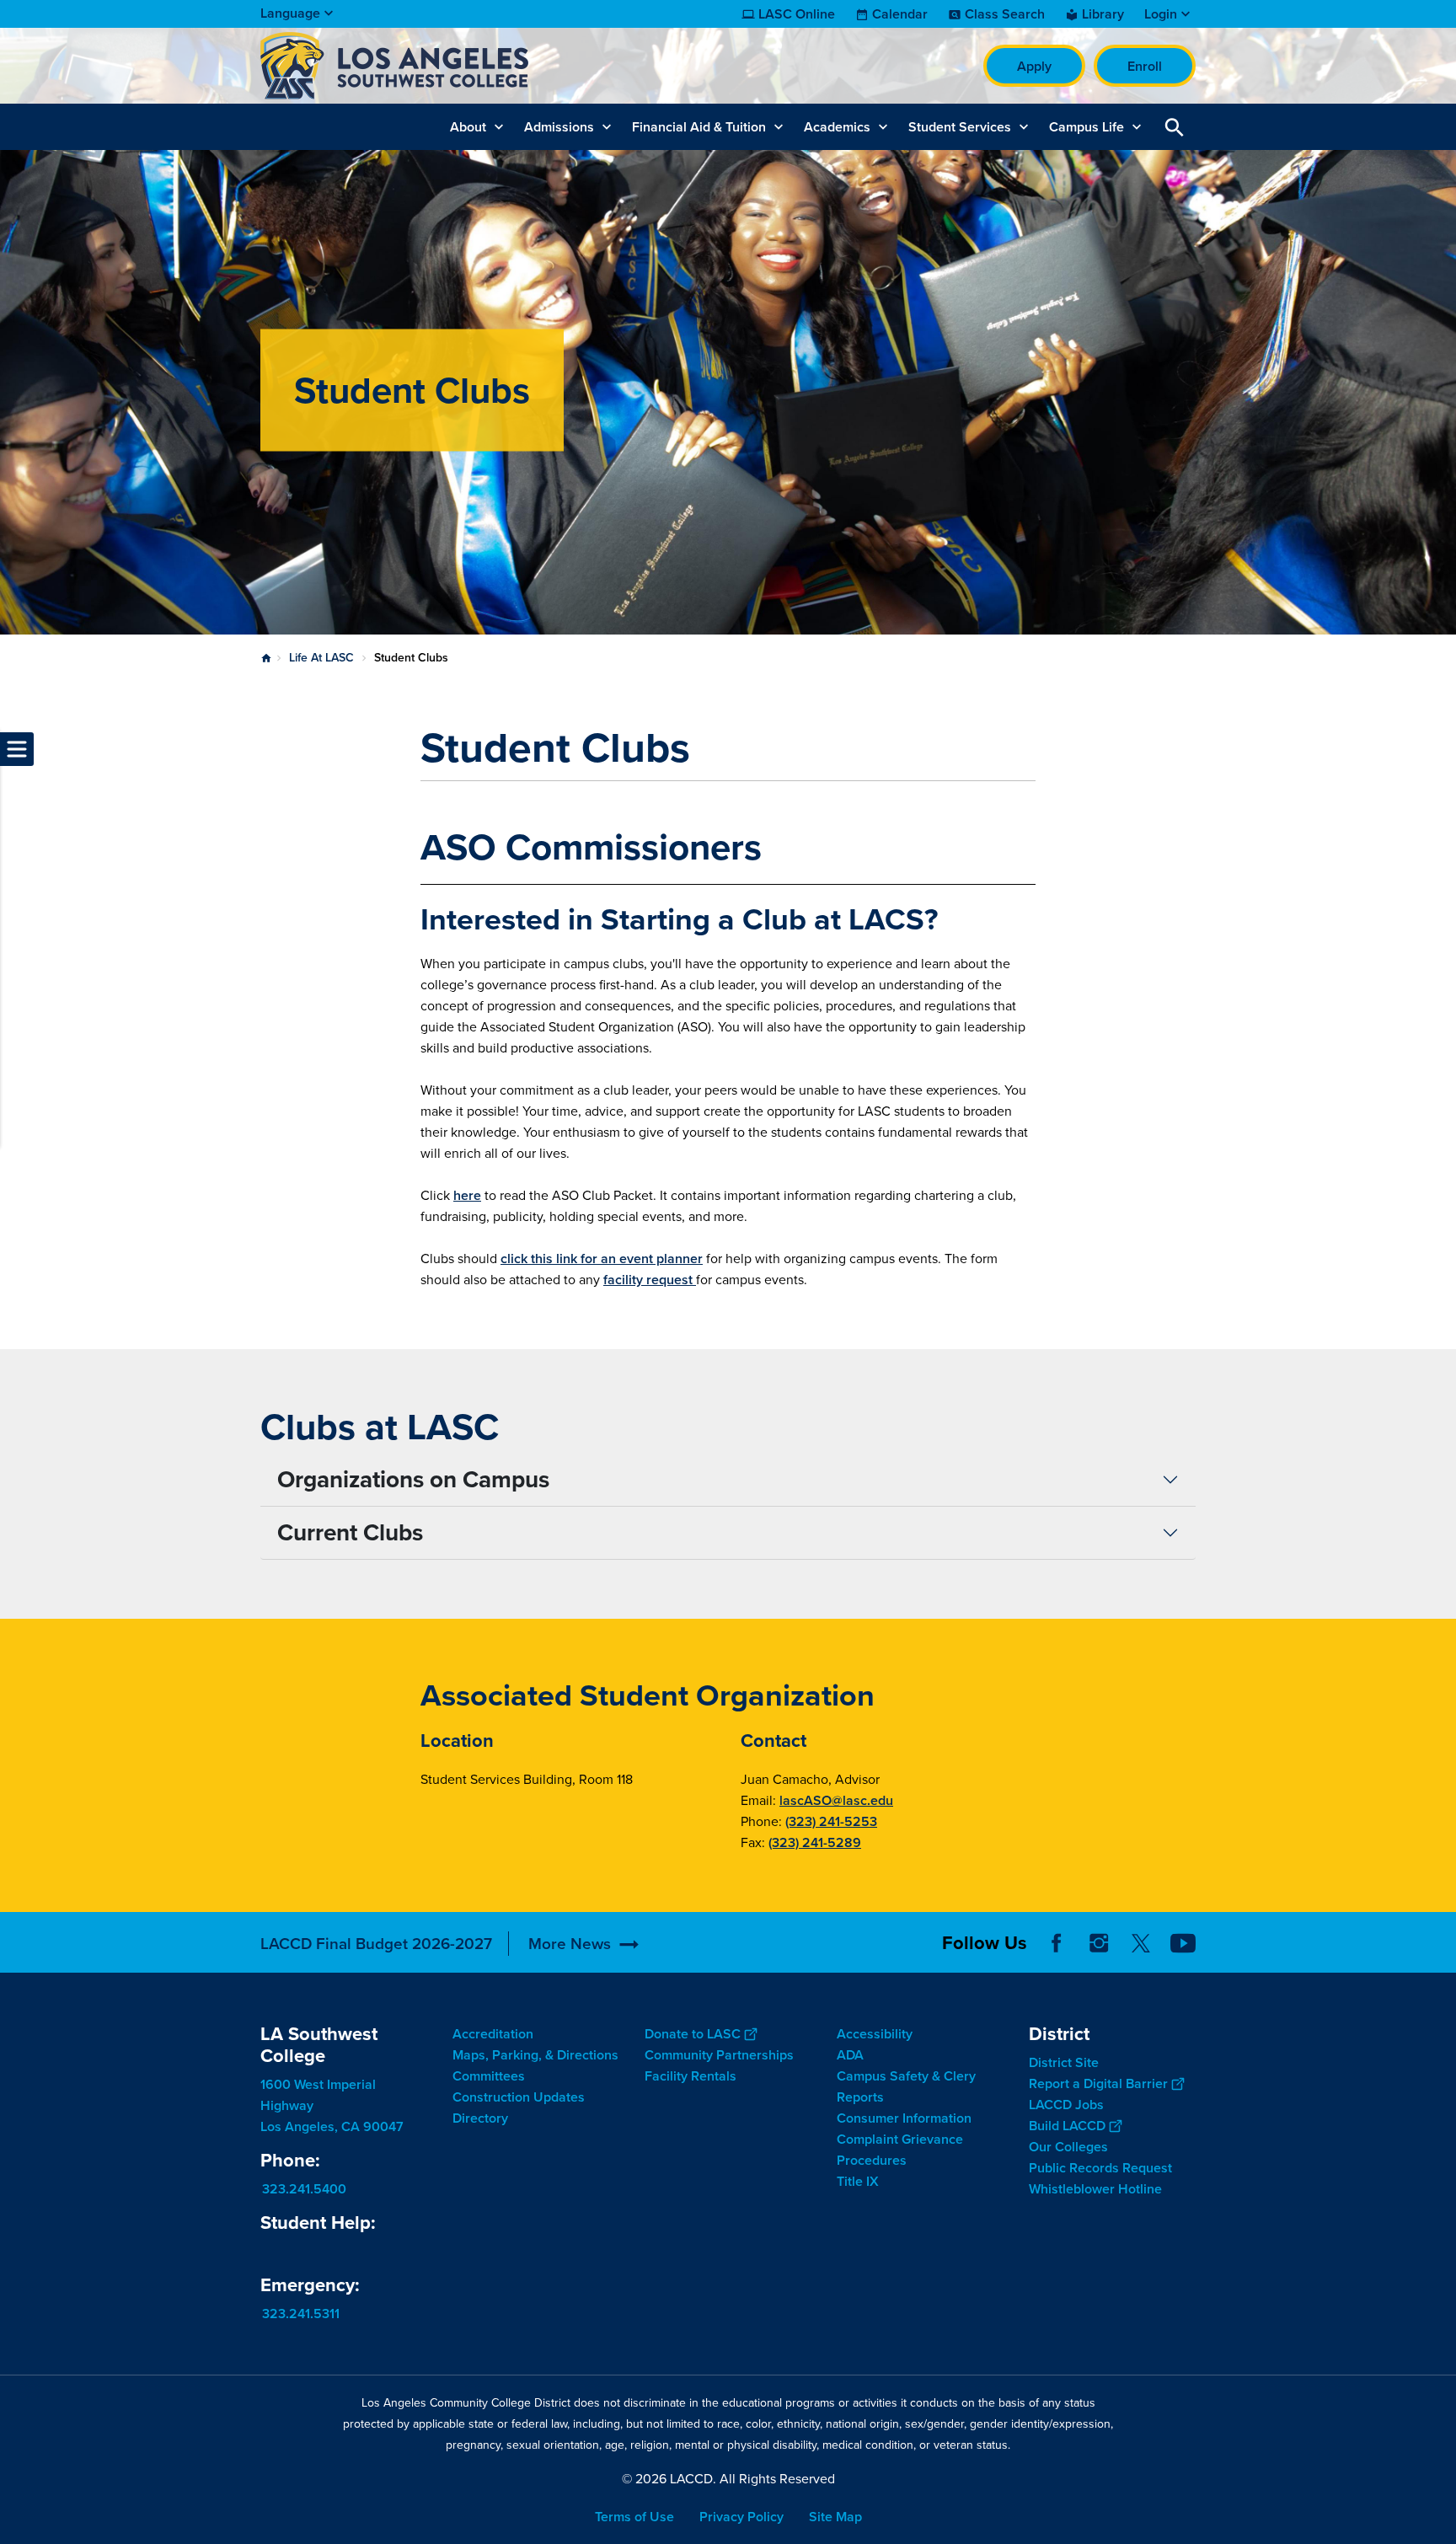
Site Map (835, 2517)
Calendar (900, 14)
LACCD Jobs (1066, 2105)
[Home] (443, 66)
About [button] (468, 127)
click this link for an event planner (602, 1259)
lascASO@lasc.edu (836, 1800)
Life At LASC (321, 658)
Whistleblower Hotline (1095, 2189)
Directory (480, 2118)
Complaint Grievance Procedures (900, 2150)
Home (266, 658)
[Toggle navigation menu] (17, 749)
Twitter (1141, 1943)
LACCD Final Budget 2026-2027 (376, 1944)
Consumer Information (904, 2118)
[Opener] (1439, 1956)
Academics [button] (837, 127)
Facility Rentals (691, 2076)
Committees (489, 2076)
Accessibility (875, 2034)
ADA (850, 2055)
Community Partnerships (719, 2055)
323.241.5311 (301, 2314)
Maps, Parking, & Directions (535, 2055)
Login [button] (1161, 14)
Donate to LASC (693, 2034)
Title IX (858, 2181)
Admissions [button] (559, 127)
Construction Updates (519, 2097)
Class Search (1005, 14)
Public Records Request (1100, 2168)
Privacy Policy (741, 2517)
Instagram (1099, 1943)
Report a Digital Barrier (1098, 2083)
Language (290, 13)
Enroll (1145, 66)
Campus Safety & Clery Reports (906, 2086)
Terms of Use (634, 2517)
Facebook (1057, 1943)
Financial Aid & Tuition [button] (699, 127)
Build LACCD (1067, 2126)
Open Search (1175, 127)
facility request (650, 1280)
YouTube (1183, 1943)
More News (570, 1944)
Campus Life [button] (1087, 127)
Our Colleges (1068, 2147)
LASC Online (797, 14)
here (467, 1195)
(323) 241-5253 (831, 1821)
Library (1103, 14)
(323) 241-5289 (815, 1842)
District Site (1064, 2062)
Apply (1034, 66)
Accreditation (493, 2034)
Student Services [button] (960, 127)
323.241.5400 (304, 2189)
